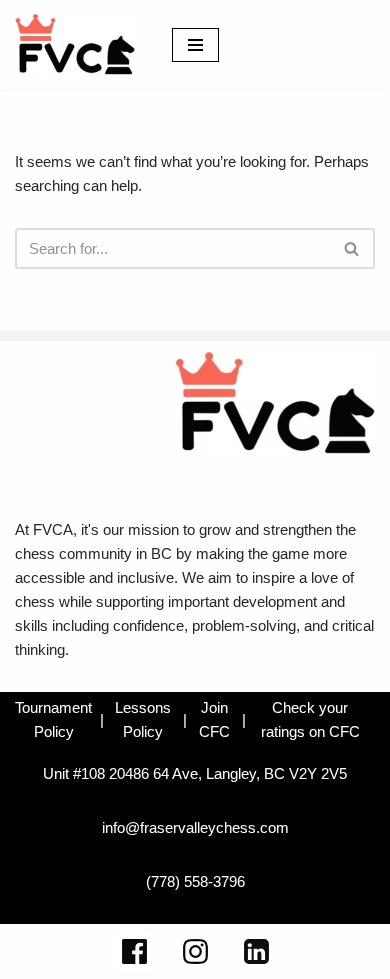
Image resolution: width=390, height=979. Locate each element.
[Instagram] (195, 951)
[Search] (352, 248)
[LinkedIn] (256, 951)
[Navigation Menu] (195, 45)
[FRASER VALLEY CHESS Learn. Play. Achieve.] (75, 45)
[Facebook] (134, 951)
